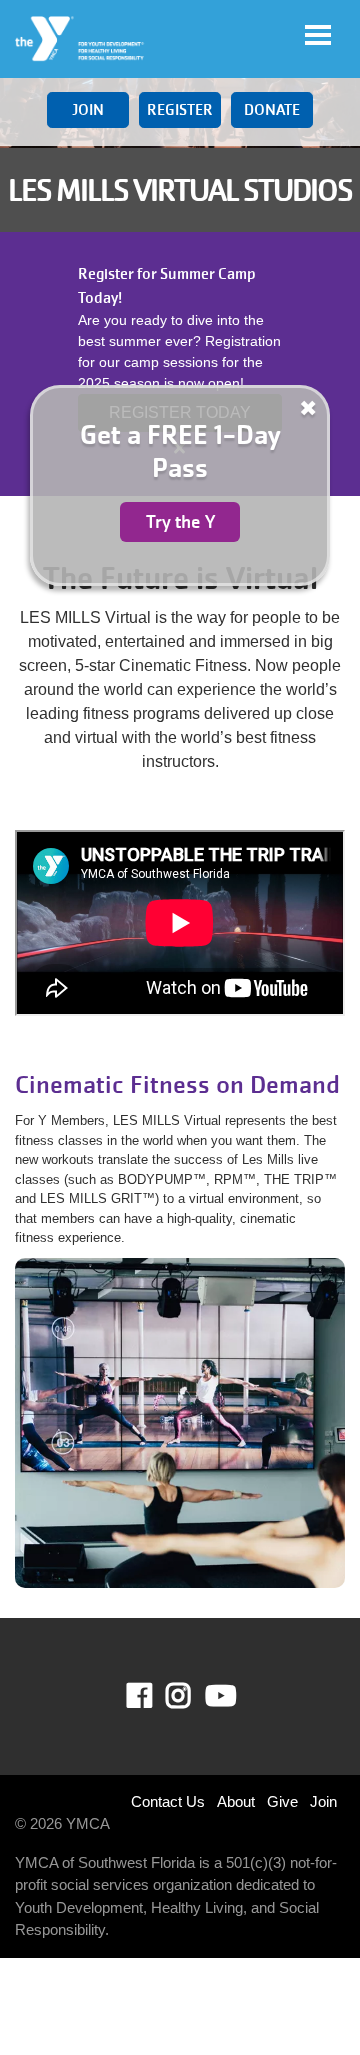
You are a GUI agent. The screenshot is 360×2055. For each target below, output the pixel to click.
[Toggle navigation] (318, 35)
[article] (180, 364)
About (236, 1801)
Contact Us (168, 1801)
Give (282, 1801)
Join (88, 110)
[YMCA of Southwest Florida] (80, 39)
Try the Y (180, 522)
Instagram (192, 1696)
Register (180, 110)
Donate (272, 110)
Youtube (219, 1696)
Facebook (153, 1696)
